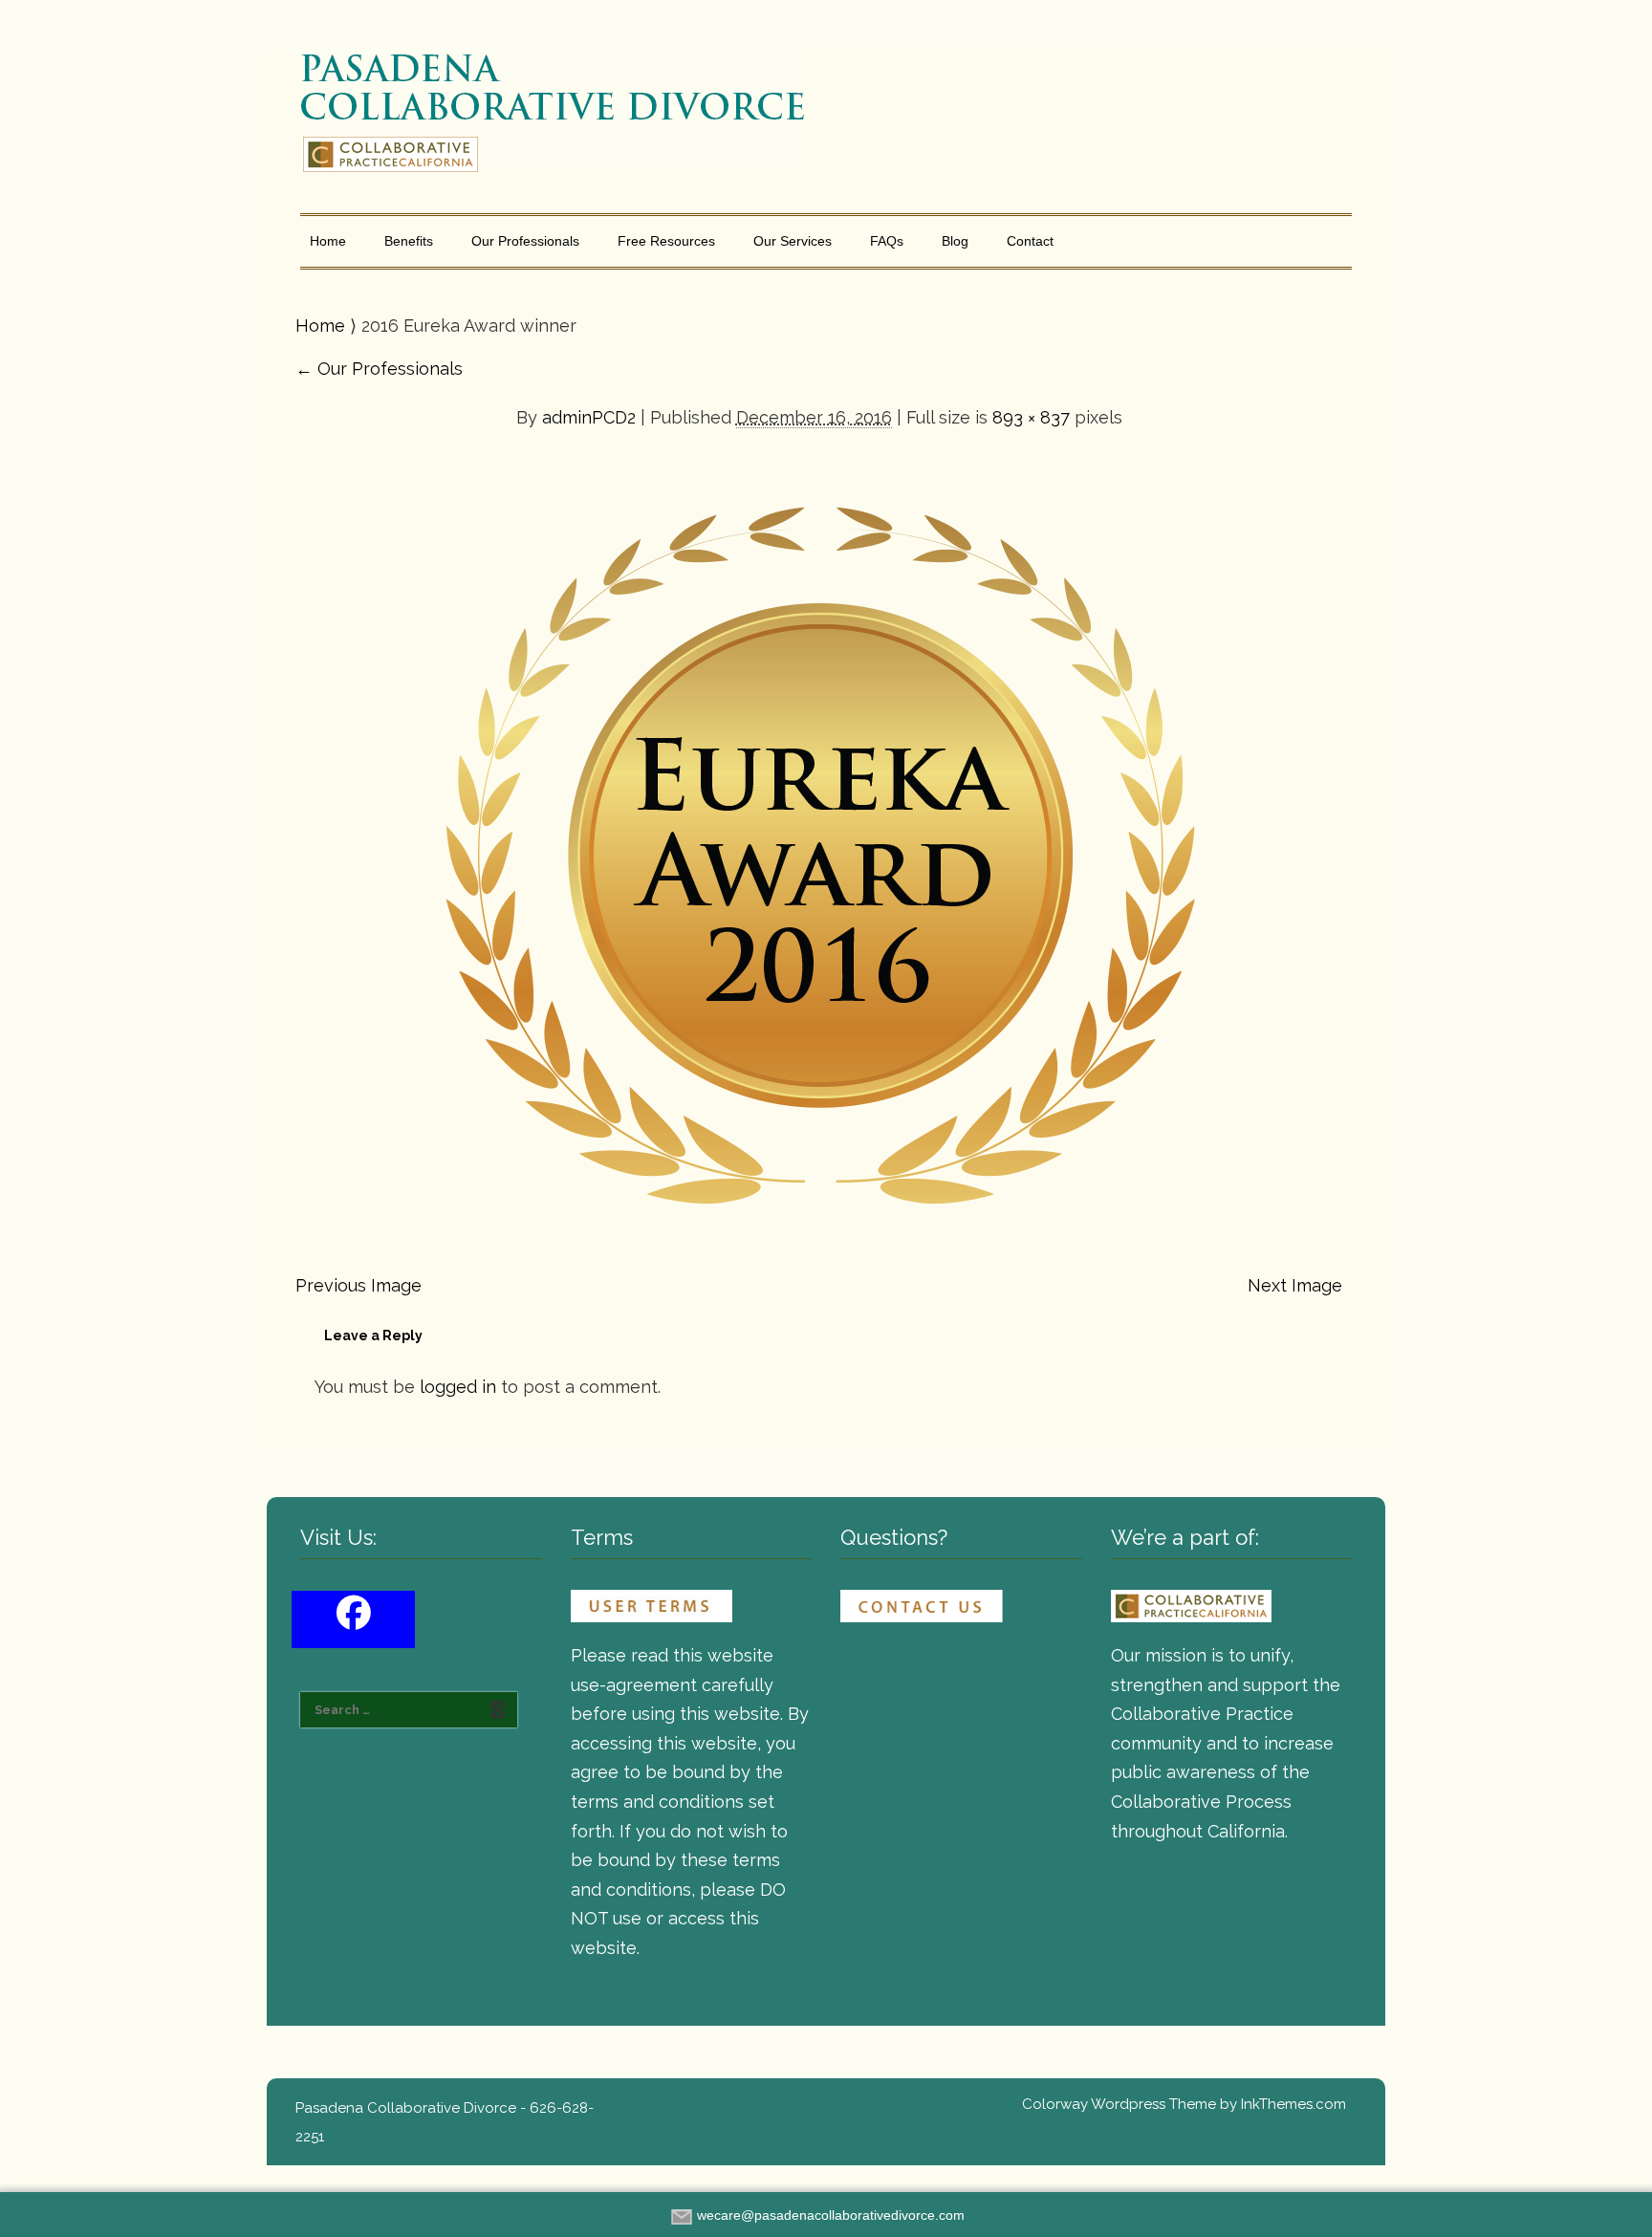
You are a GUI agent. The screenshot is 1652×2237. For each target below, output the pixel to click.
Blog (955, 241)
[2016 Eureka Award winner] (819, 841)
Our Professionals (525, 241)
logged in (458, 1387)
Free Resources (666, 241)
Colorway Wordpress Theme (1119, 2104)
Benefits (409, 241)
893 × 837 (1031, 417)
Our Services (793, 241)
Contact (1030, 241)
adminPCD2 (589, 417)
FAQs (887, 241)
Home (328, 241)
